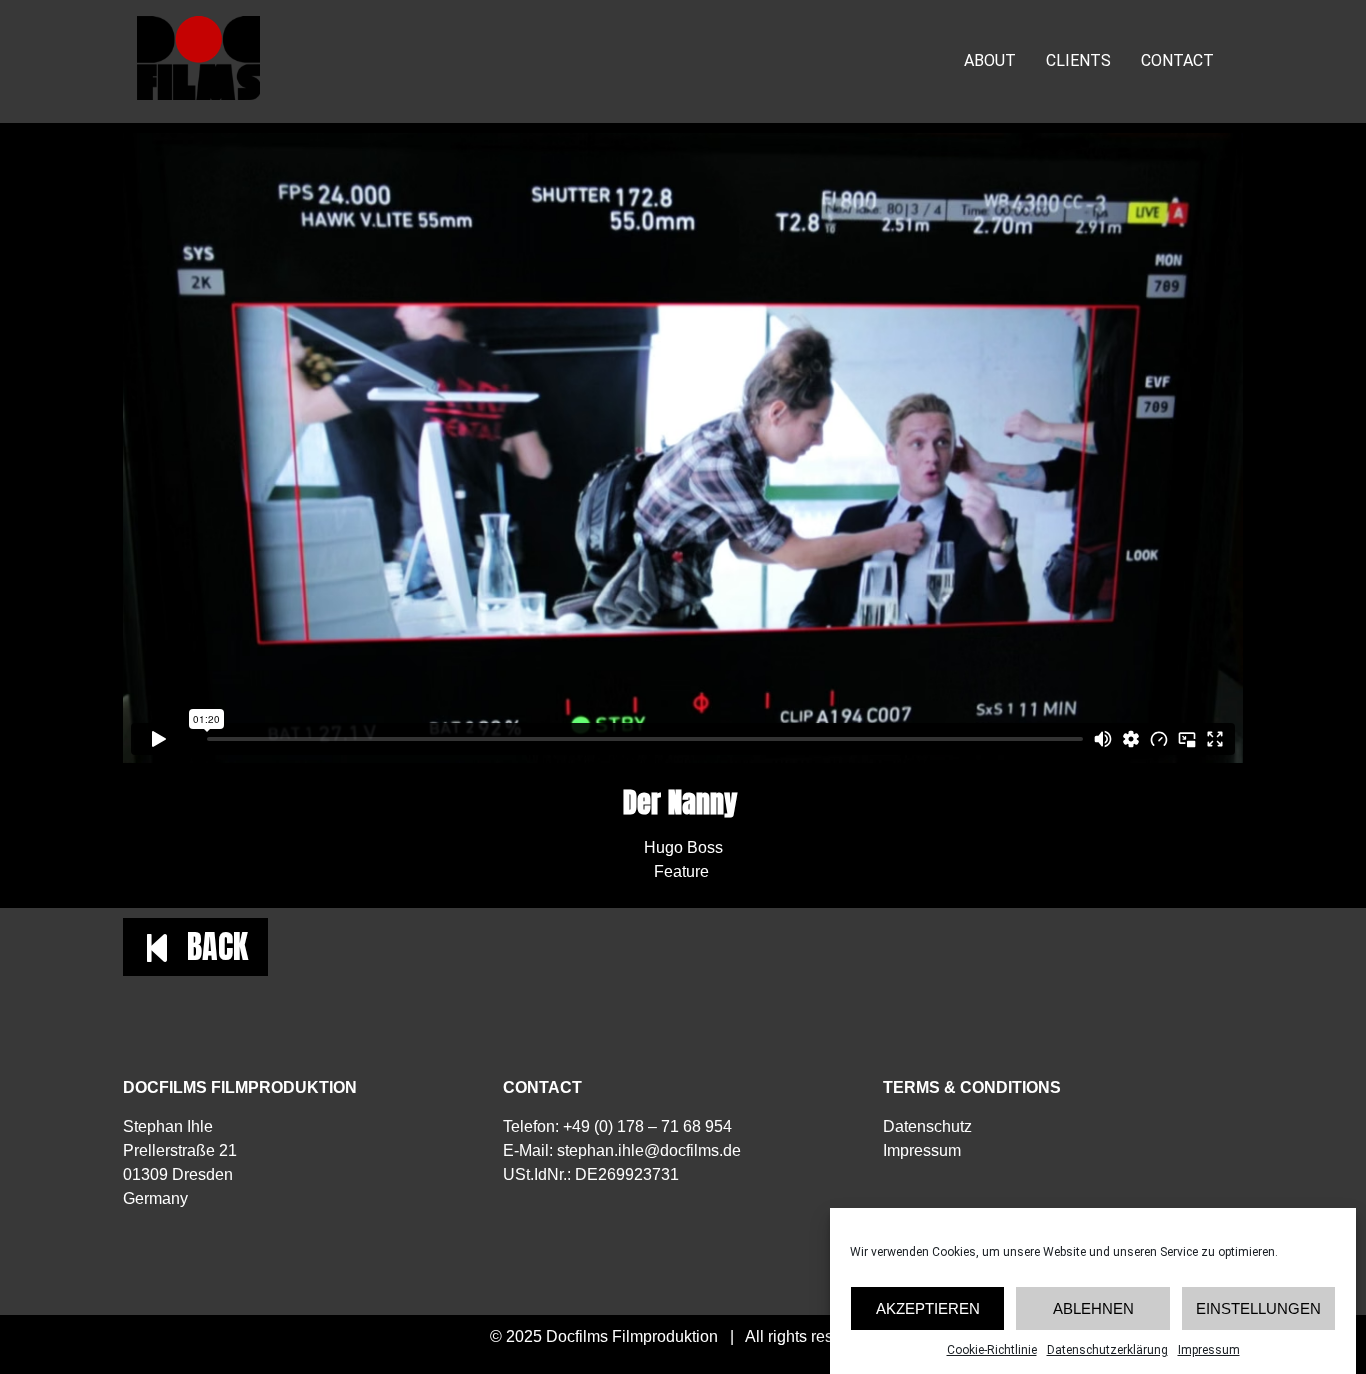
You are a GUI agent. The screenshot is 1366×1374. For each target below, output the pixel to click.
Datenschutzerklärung (1107, 1350)
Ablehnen (1093, 1308)
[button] (195, 947)
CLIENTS (1078, 60)
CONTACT (1177, 60)
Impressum (1209, 1350)
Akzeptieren (928, 1308)
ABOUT (990, 60)
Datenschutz (927, 1126)
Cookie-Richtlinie (992, 1350)
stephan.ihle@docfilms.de (649, 1150)
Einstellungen (1258, 1308)
